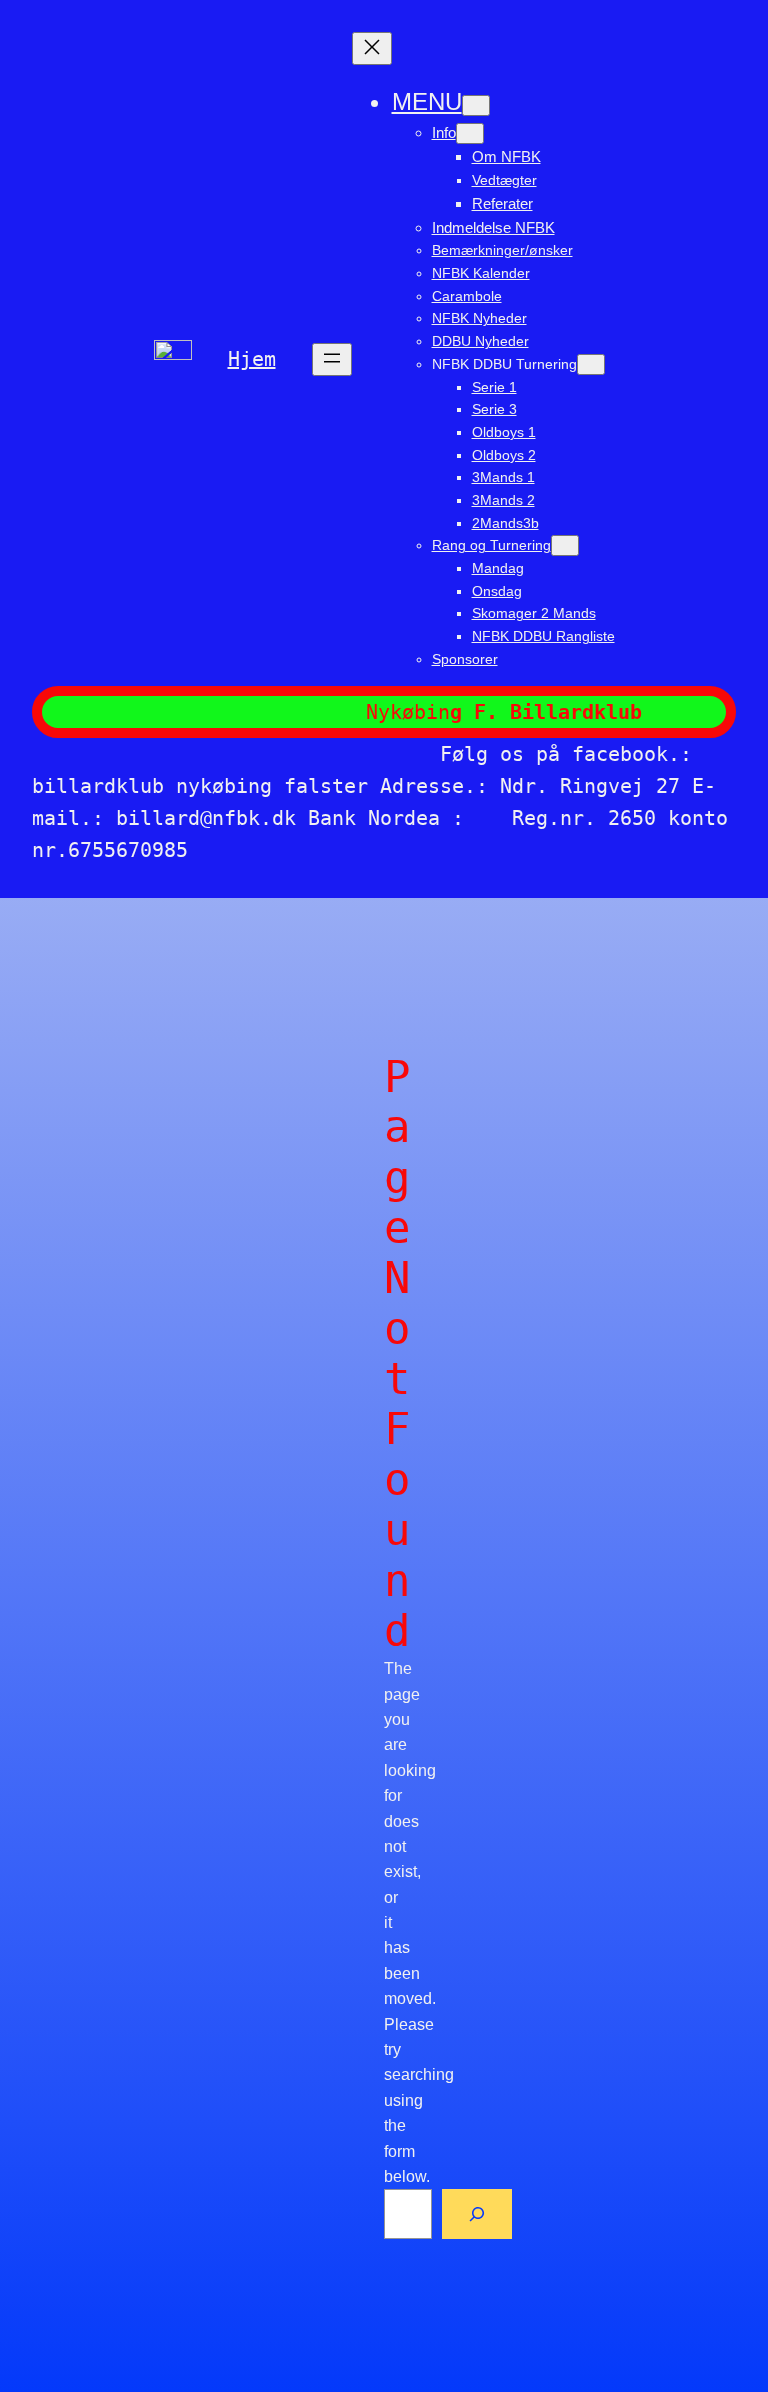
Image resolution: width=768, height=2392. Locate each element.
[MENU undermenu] (476, 105)
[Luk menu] (372, 48)
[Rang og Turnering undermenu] (565, 545)
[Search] (477, 2213)
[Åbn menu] (332, 359)
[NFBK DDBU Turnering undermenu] (591, 364)
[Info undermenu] (470, 133)
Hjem (252, 359)
